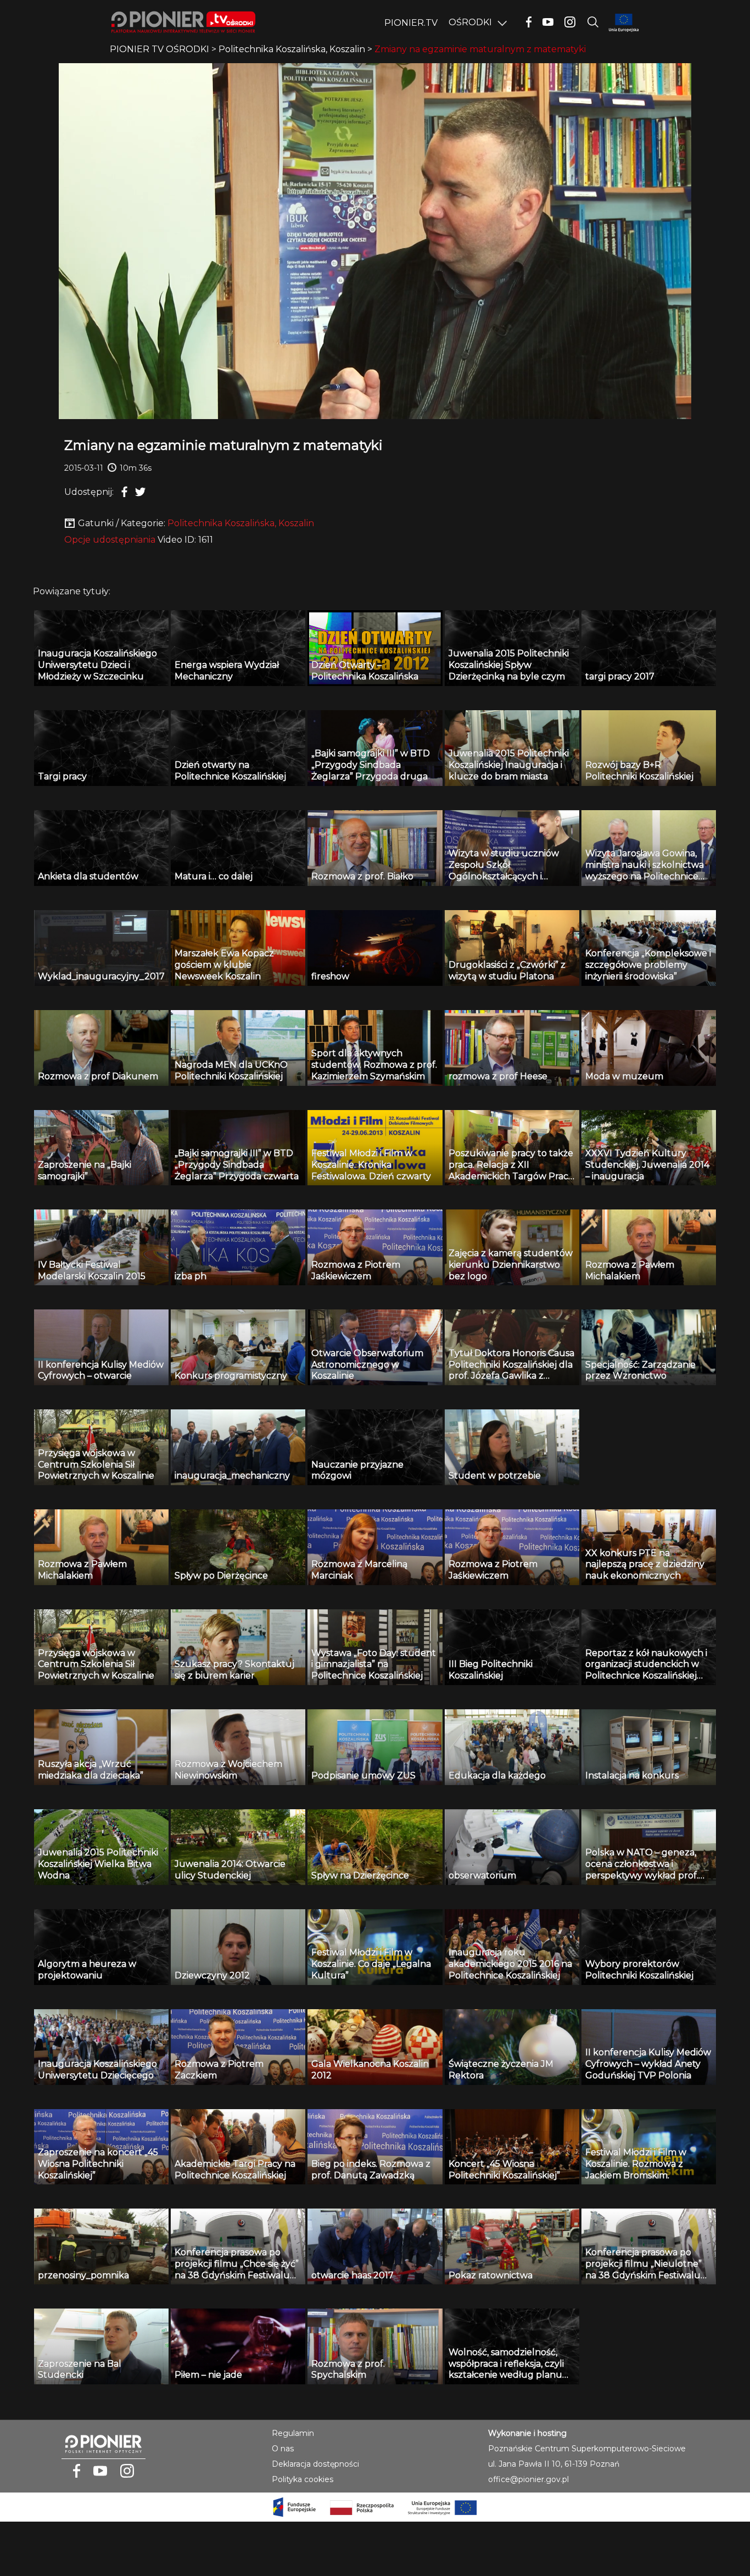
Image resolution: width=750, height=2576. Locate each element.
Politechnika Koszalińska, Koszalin (241, 523)
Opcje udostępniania (110, 540)
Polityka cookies (303, 2479)
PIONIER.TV (411, 23)
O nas (283, 2449)
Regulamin (293, 2433)
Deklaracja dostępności (315, 2464)
